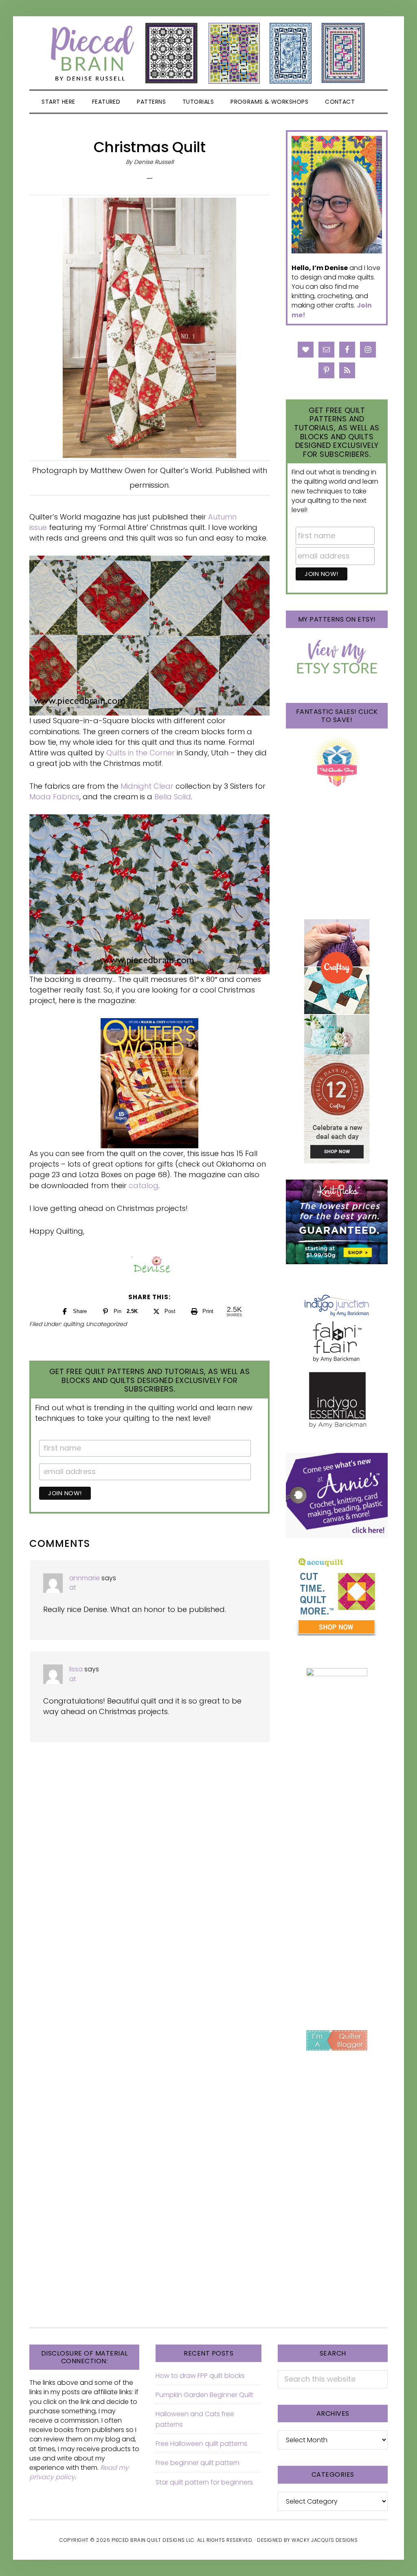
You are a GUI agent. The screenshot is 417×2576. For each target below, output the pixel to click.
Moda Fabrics (54, 797)
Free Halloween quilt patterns (201, 2444)
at (73, 1587)
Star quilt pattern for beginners (204, 2482)
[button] (373, 102)
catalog (144, 1185)
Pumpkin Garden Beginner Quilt (204, 2395)
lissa (76, 1669)
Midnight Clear (147, 786)
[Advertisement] (337, 1884)
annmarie (84, 1578)
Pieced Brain (208, 53)
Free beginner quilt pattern (198, 2463)
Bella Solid (173, 797)
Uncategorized (106, 1324)
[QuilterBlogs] (337, 2040)
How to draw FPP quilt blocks (200, 2376)
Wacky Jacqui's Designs (325, 2540)
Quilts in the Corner (140, 753)
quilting (73, 1324)
